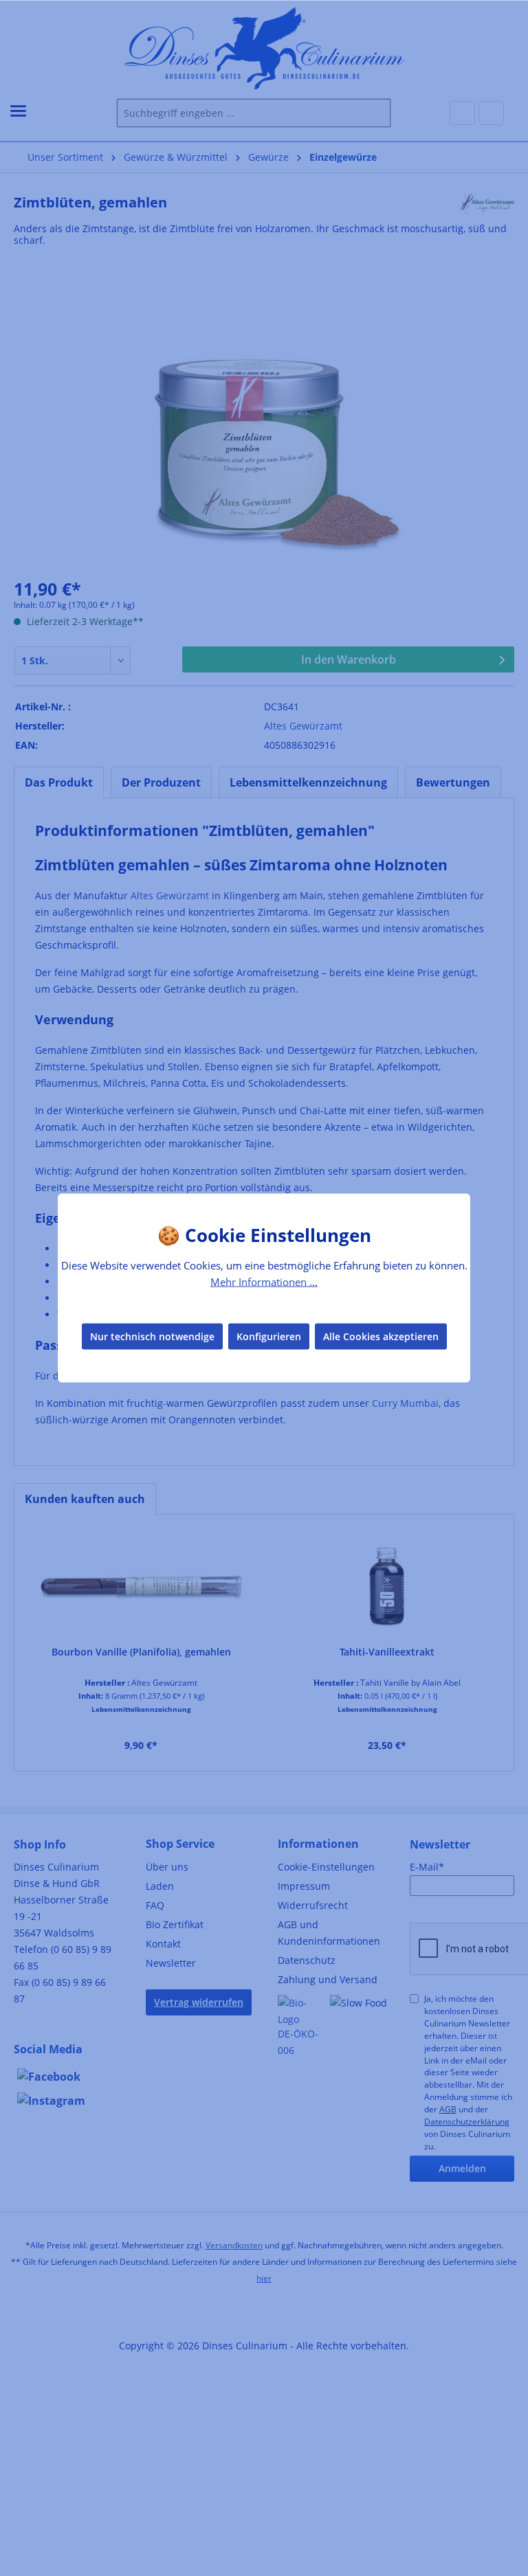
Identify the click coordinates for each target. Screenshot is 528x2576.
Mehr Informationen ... (264, 1282)
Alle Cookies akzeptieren (381, 1336)
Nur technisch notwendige (152, 1336)
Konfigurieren (269, 1336)
